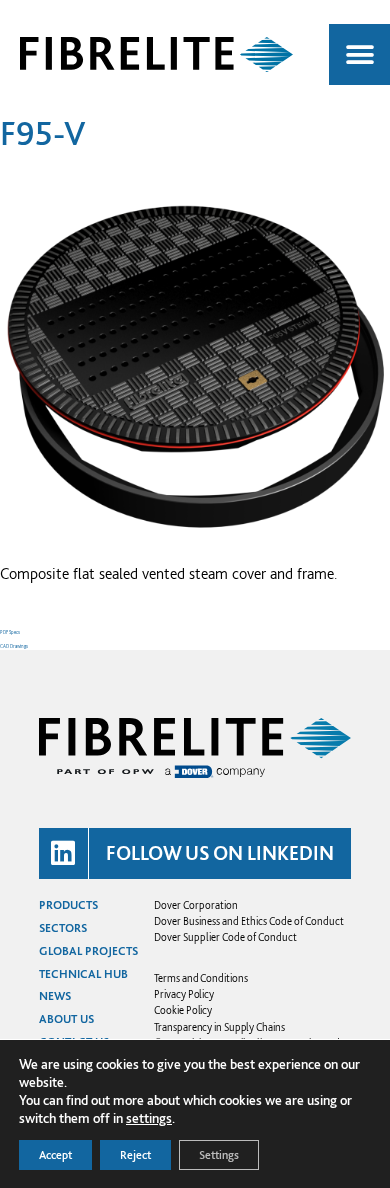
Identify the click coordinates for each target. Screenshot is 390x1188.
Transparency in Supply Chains (219, 1027)
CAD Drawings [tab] (14, 646)
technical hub (83, 974)
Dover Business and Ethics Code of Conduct (249, 921)
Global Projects (88, 951)
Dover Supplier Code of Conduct (225, 937)
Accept (55, 1155)
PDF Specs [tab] (10, 632)
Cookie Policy (183, 1010)
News (55, 996)
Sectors (63, 928)
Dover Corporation (196, 905)
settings (149, 1118)
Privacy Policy (184, 994)
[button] (359, 54)
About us (66, 1019)
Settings (219, 1155)
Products (68, 905)
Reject (135, 1155)
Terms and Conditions (200, 978)
